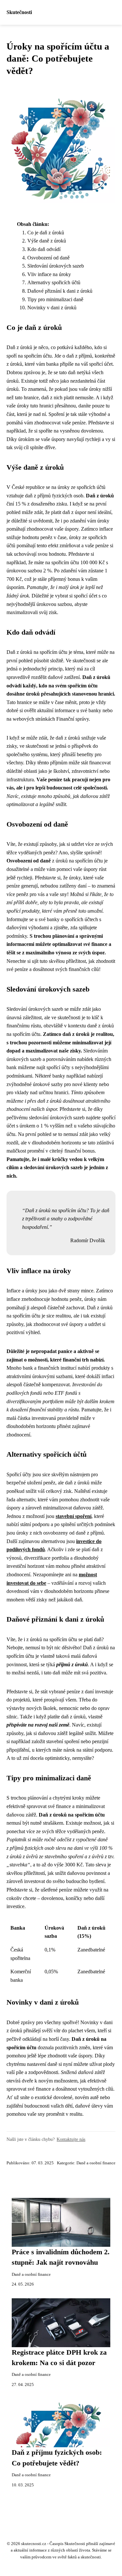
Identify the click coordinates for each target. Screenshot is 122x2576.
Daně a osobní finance (96, 2163)
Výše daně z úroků (47, 241)
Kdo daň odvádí (44, 249)
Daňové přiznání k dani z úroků (60, 291)
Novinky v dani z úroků (52, 308)
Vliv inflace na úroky (49, 274)
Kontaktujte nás (71, 2139)
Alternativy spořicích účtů (54, 282)
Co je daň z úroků (46, 233)
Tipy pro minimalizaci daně (55, 299)
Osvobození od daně (48, 258)
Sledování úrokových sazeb (56, 266)
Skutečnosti (19, 12)
